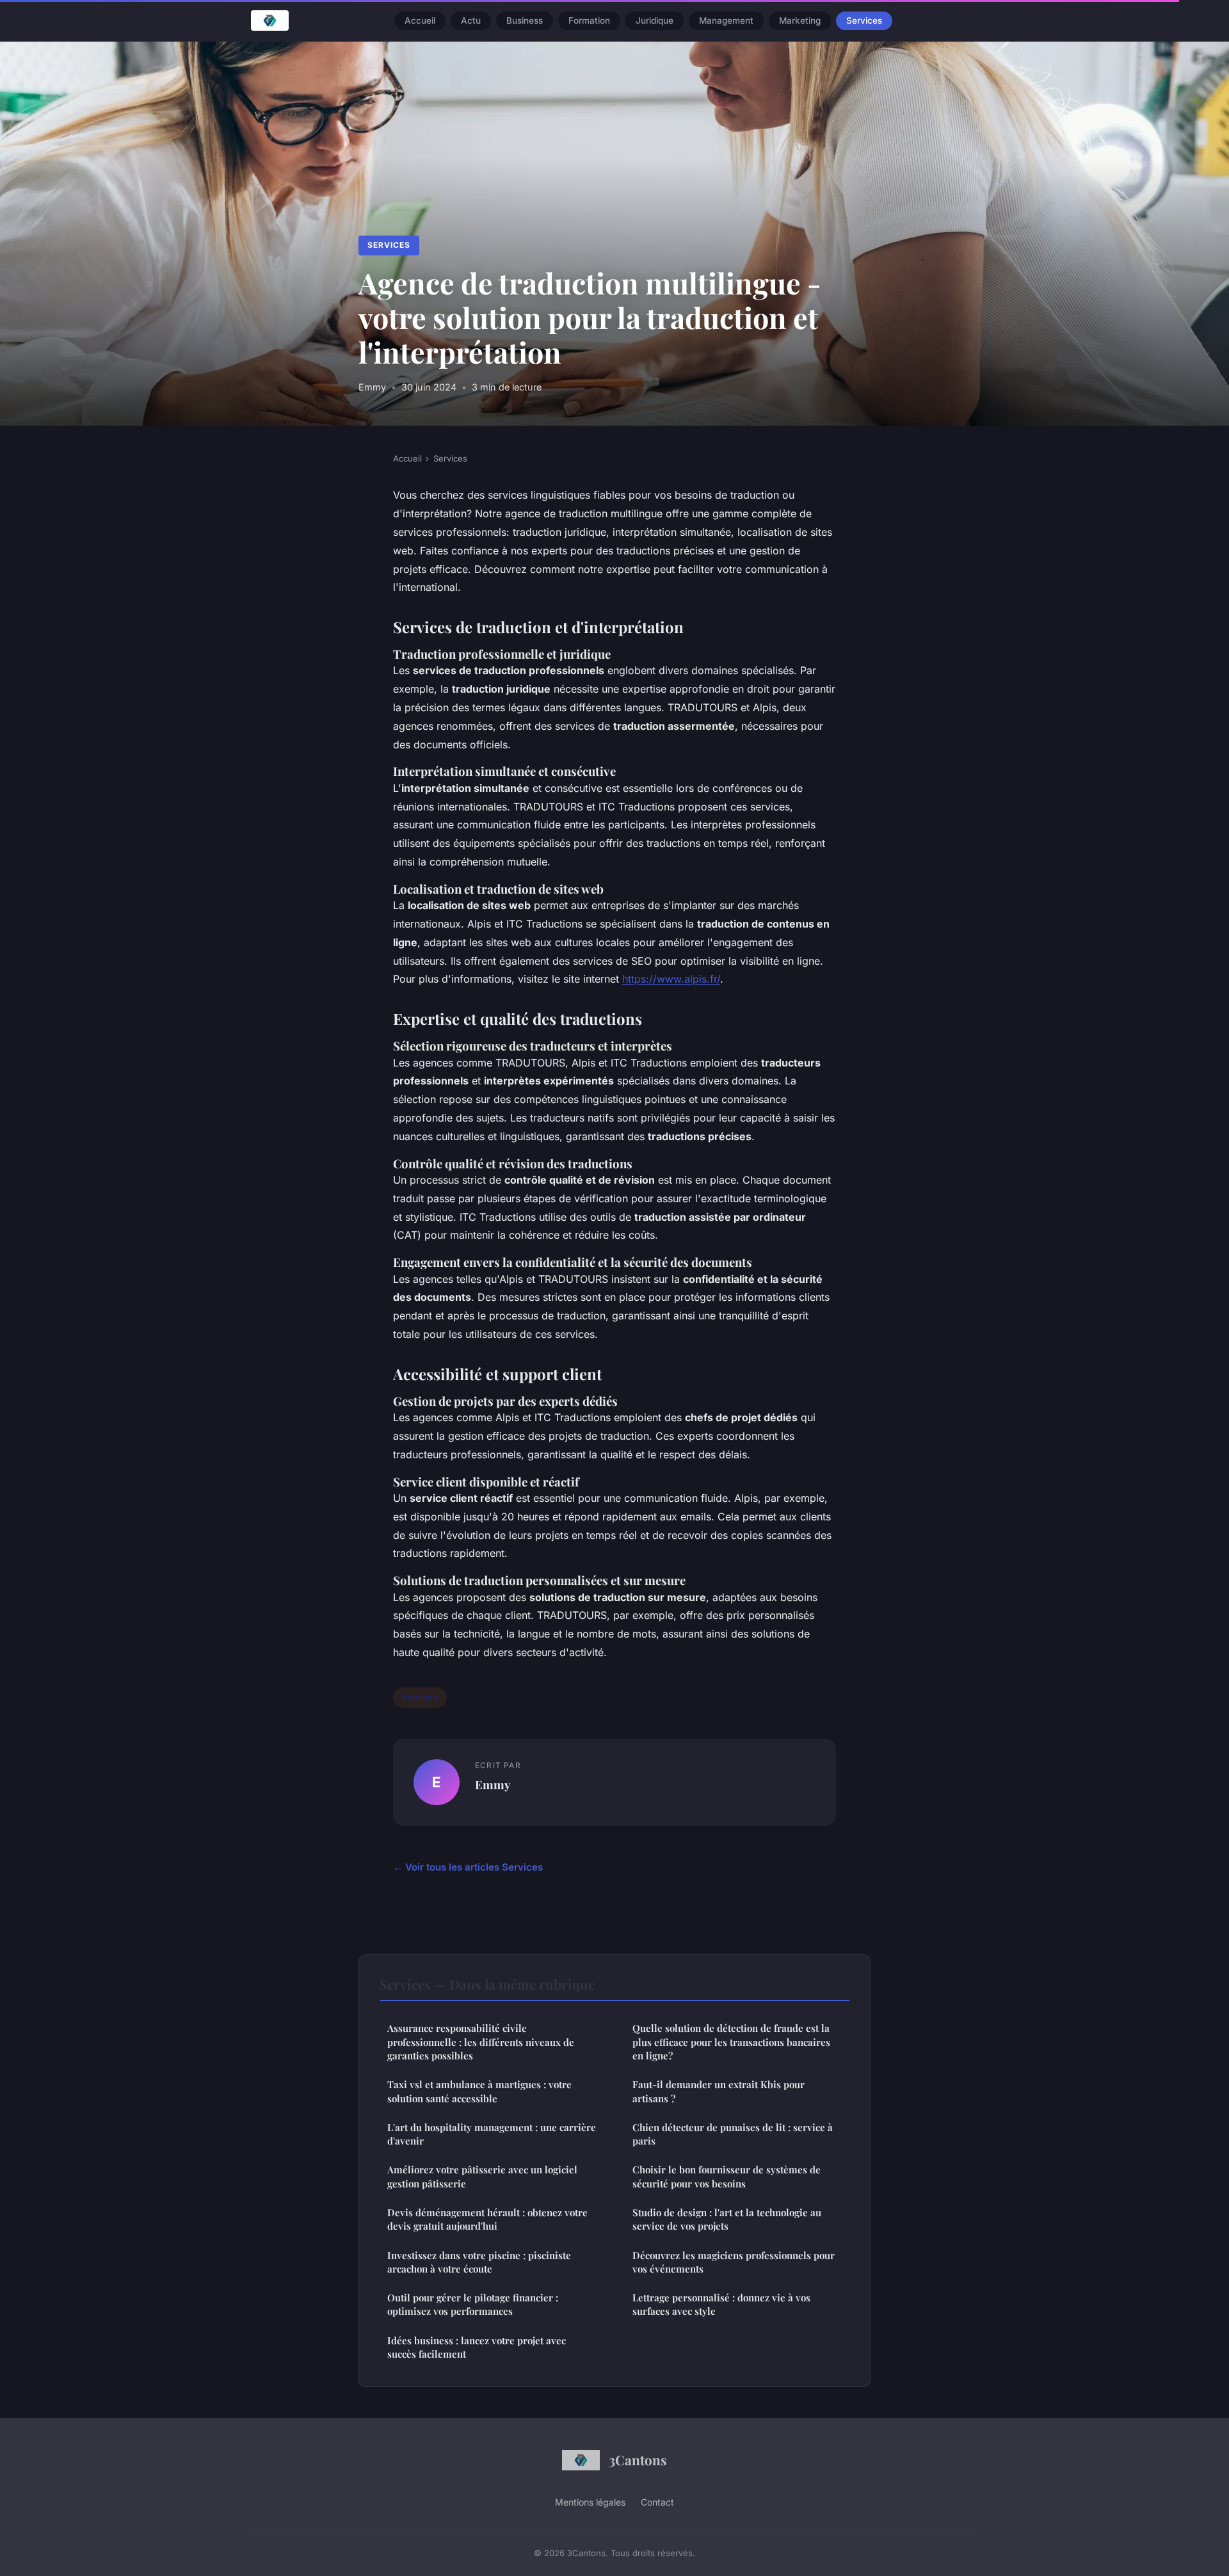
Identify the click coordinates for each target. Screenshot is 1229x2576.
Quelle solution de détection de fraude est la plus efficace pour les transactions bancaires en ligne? (731, 2042)
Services (864, 20)
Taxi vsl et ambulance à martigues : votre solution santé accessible (479, 2091)
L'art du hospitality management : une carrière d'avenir (492, 2134)
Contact (657, 2502)
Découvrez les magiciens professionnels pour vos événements (734, 2262)
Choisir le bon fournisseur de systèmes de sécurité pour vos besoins (727, 2176)
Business (525, 20)
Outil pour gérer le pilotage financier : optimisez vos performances (473, 2304)
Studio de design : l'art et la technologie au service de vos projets (727, 2219)
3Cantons (638, 2459)
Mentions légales (590, 2502)
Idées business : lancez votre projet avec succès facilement (477, 2347)
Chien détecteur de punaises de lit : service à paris (733, 2134)
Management (726, 20)
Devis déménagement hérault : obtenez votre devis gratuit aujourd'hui (487, 2219)
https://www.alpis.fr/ (671, 979)
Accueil (420, 20)
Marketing (800, 20)
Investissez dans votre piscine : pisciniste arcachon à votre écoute (479, 2262)
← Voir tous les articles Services (468, 1867)
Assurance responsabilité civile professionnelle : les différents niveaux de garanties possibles (481, 2042)
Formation (589, 20)
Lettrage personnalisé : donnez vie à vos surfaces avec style (721, 2304)
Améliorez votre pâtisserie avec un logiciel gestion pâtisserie (482, 2176)
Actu (471, 20)
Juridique (655, 20)
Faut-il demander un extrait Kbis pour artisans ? (719, 2091)
